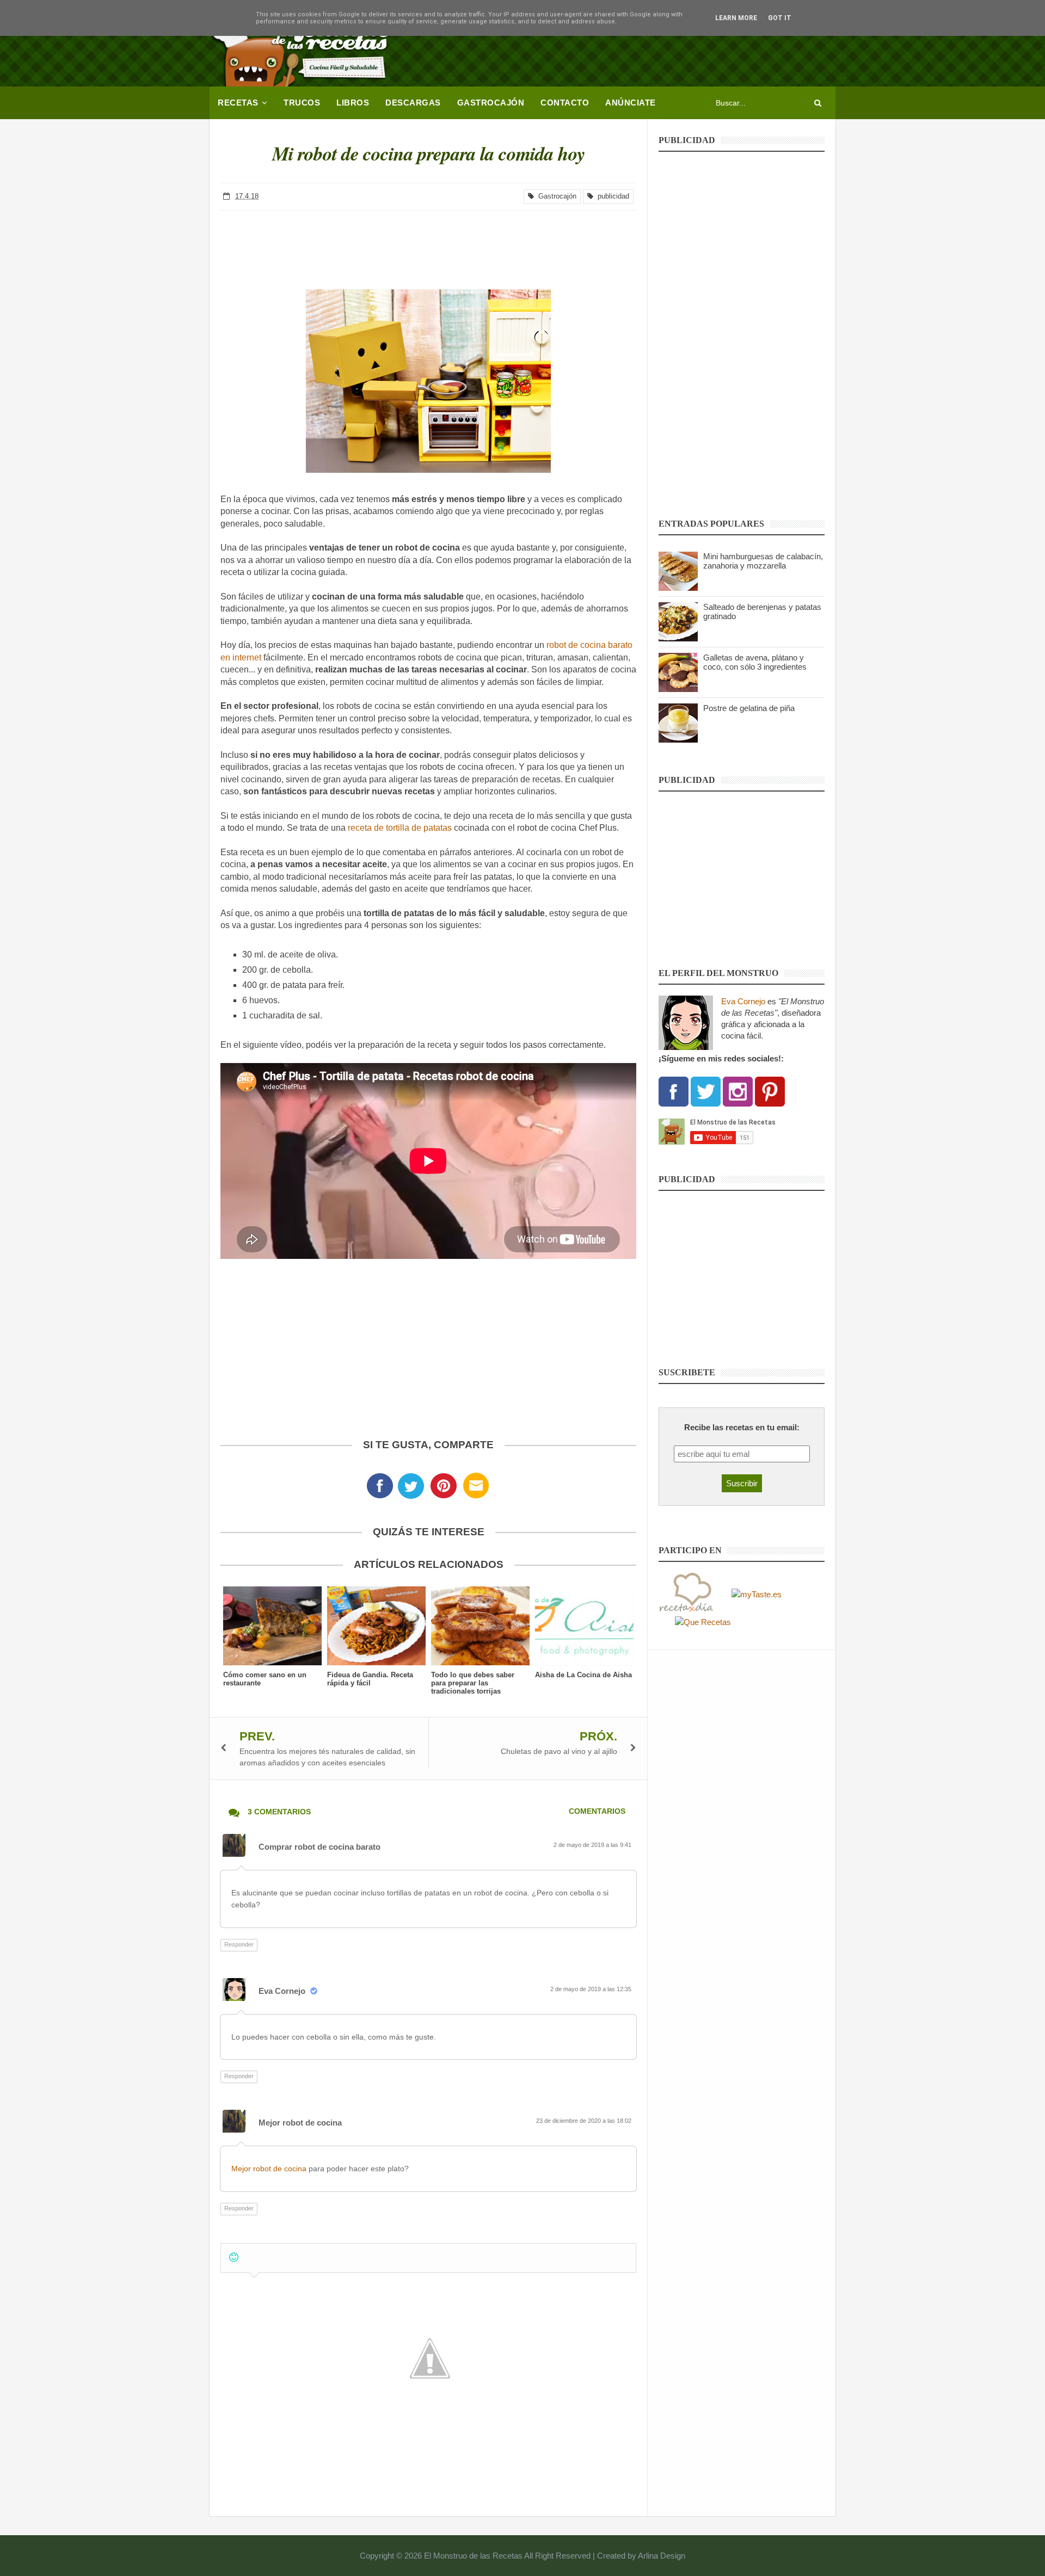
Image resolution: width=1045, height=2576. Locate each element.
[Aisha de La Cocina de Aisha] (584, 1626)
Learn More (736, 18)
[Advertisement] (637, 46)
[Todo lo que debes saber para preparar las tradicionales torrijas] (480, 1626)
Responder (239, 1944)
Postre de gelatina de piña (749, 708)
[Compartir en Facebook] (380, 1489)
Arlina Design (662, 2556)
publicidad (611, 196)
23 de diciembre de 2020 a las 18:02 (585, 2121)
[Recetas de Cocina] (686, 1593)
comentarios (597, 1811)
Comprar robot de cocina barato (319, 1847)
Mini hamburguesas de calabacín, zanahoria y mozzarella (763, 561)
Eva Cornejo (282, 1991)
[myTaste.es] (757, 1593)
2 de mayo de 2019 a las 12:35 (592, 1989)
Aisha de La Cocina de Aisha (583, 1675)
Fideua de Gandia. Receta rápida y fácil (370, 1679)
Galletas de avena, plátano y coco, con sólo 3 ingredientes (755, 662)
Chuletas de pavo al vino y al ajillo (559, 1751)
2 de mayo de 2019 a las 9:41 (593, 1845)
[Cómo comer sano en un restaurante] (272, 1626)
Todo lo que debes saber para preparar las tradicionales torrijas (473, 1683)
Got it (780, 18)
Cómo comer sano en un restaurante (265, 1679)
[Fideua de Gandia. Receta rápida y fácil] (376, 1626)
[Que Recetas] (703, 1621)
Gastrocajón (555, 196)
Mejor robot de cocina (300, 2123)
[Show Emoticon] (234, 2257)
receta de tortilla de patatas (400, 828)
